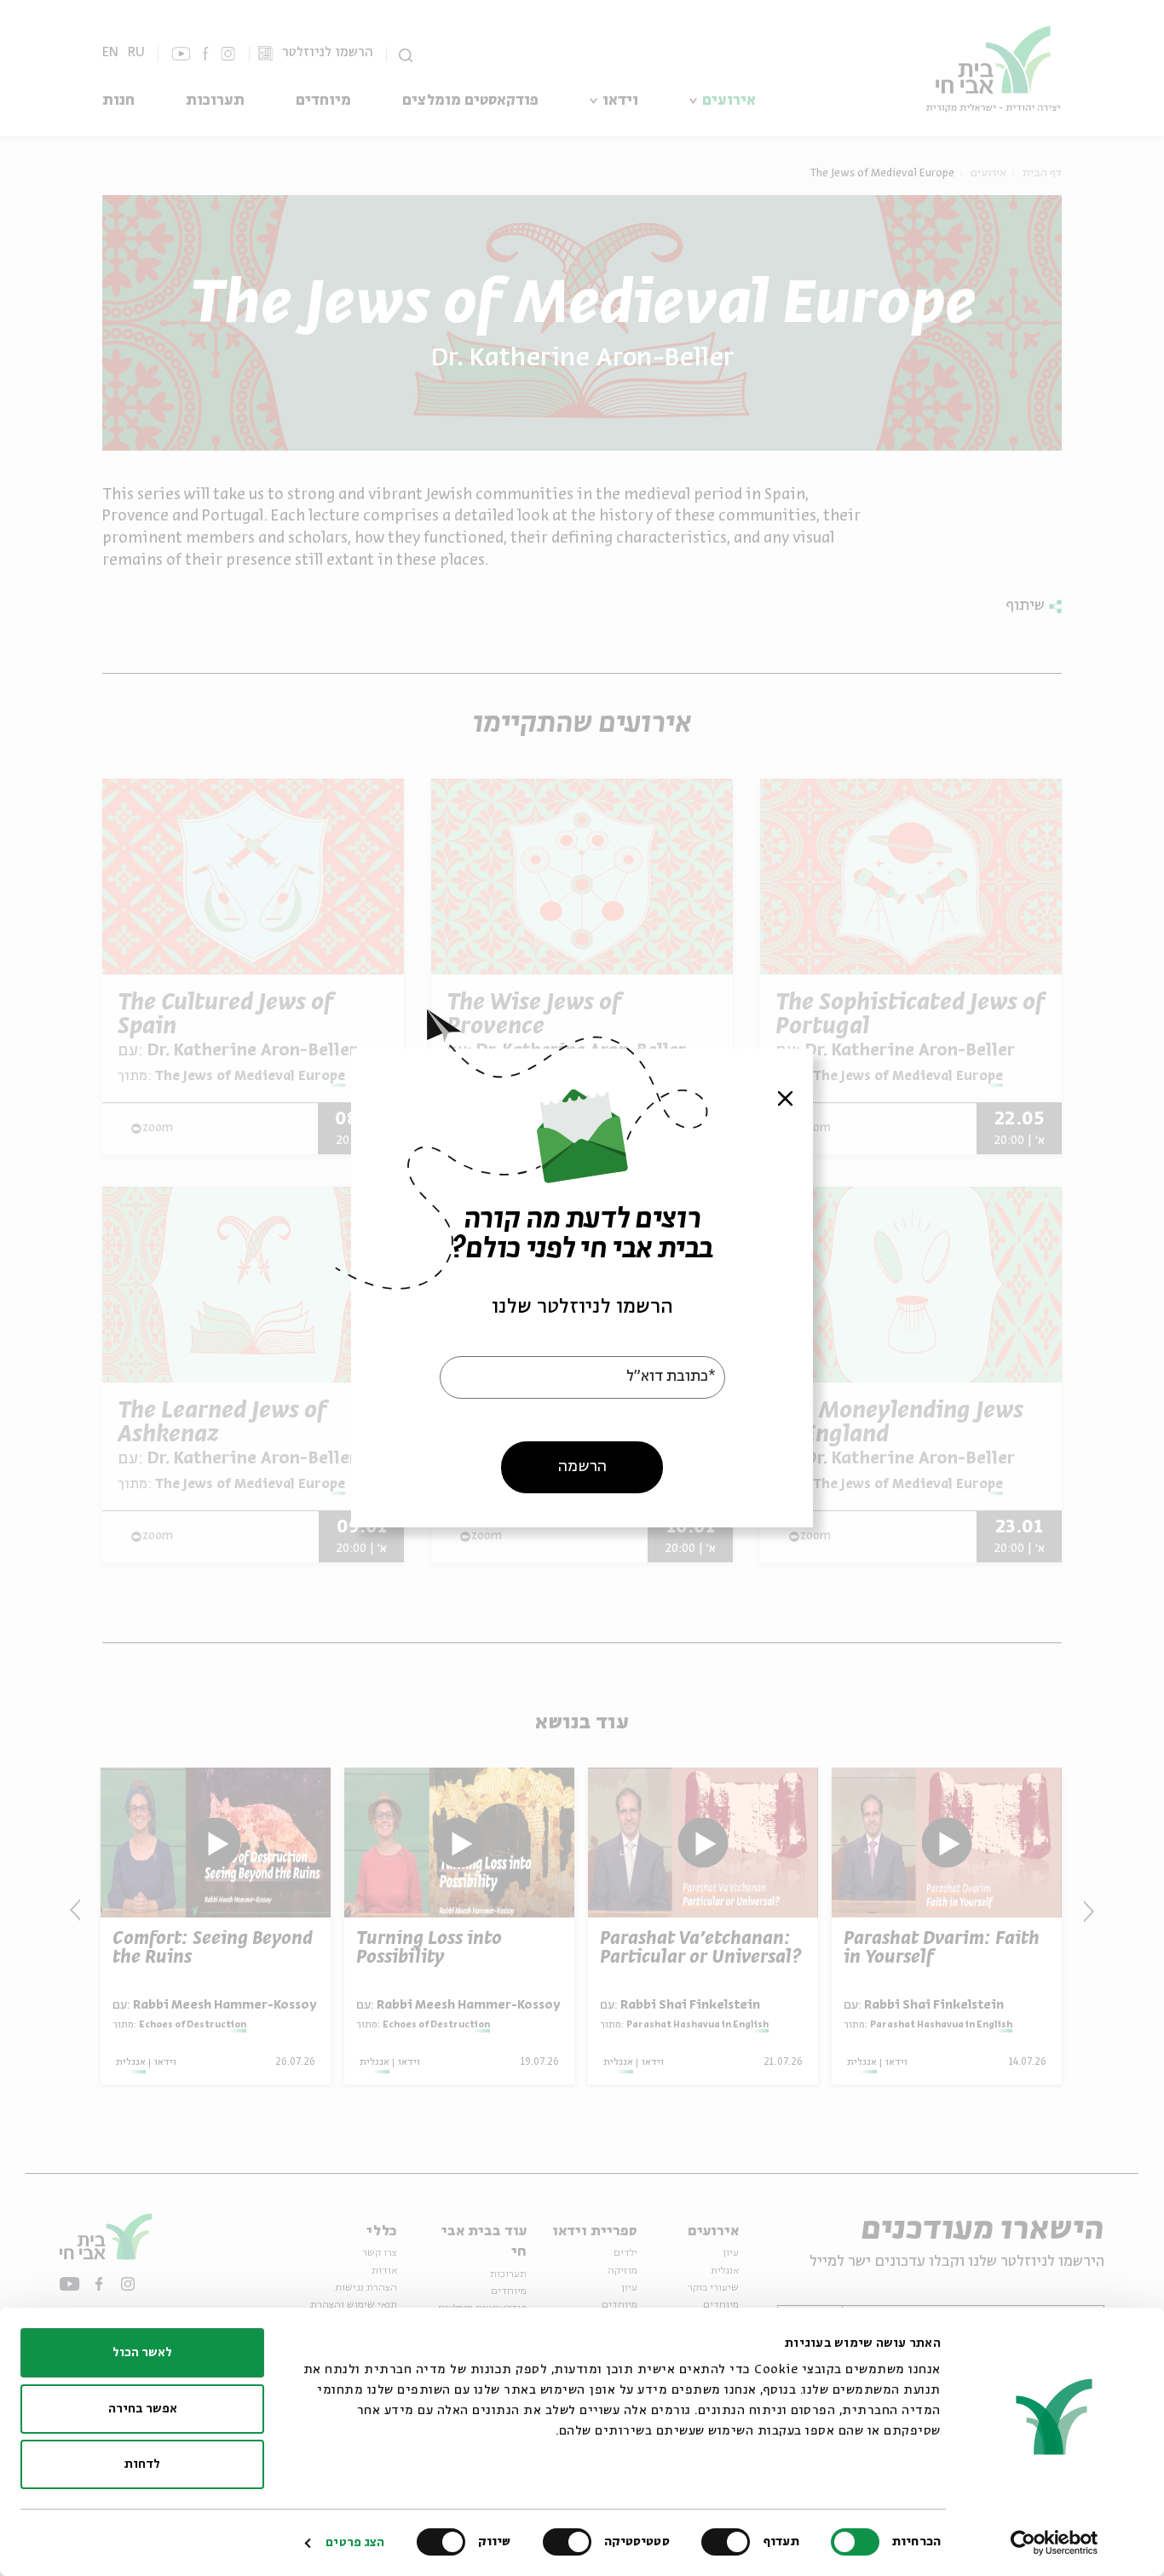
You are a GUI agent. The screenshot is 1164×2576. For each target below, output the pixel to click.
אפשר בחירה (143, 2409)
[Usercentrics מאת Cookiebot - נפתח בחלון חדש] (1055, 2543)
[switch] (729, 2542)
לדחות (142, 2464)
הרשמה (582, 1467)
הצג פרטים (355, 2543)
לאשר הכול (142, 2353)
